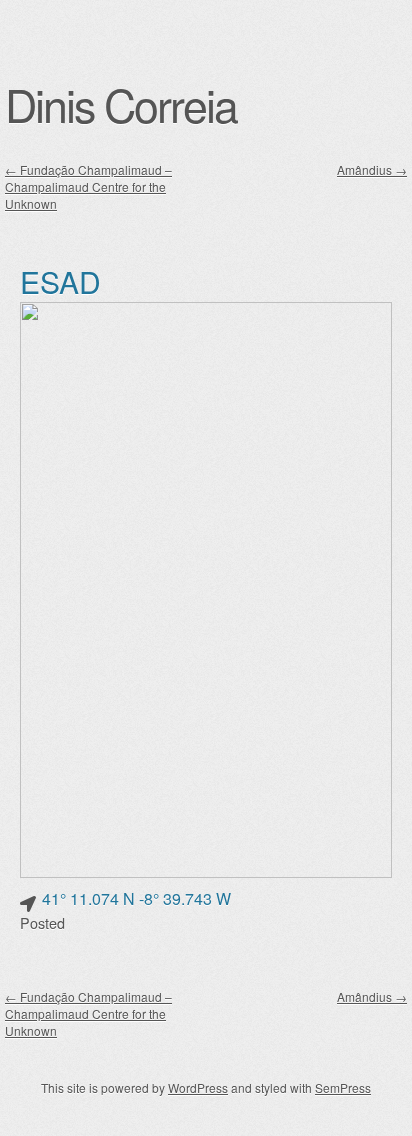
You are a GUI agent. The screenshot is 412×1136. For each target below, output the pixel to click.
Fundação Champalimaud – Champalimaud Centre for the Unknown (88, 186)
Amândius (372, 169)
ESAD (60, 281)
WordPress (198, 1087)
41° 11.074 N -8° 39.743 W (136, 898)
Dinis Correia (121, 104)
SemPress (343, 1087)
